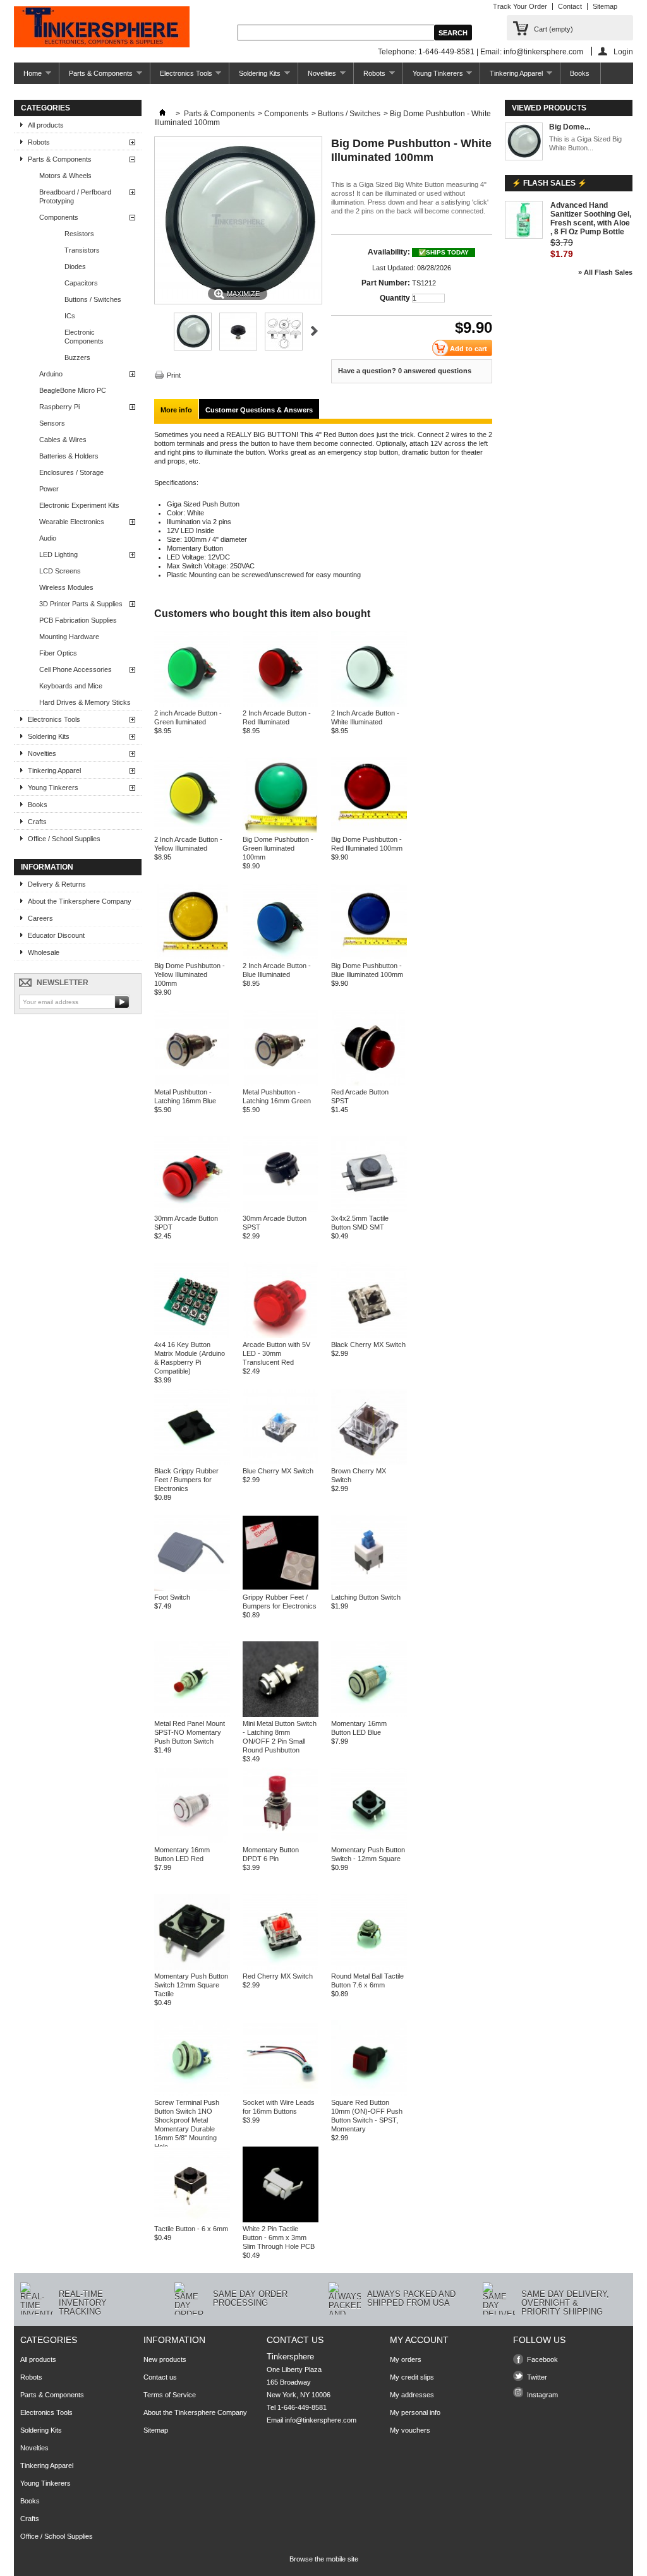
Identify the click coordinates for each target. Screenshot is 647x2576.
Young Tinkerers (433, 77)
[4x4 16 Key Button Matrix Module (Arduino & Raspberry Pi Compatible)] (192, 1336)
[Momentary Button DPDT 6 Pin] (281, 1841)
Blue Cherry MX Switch (278, 1471)
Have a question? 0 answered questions (405, 371)
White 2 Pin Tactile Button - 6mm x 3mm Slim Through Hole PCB (279, 2238)
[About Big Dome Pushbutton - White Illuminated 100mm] (524, 142)
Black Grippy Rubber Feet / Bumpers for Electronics (186, 1480)
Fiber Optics (58, 653)
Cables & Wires (63, 440)
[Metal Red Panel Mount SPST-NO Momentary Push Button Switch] (192, 1715)
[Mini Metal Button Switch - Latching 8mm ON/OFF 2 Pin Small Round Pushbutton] (281, 1715)
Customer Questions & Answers (259, 410)
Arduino (51, 374)
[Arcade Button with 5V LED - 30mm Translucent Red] (281, 1336)
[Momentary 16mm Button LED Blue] (369, 1715)
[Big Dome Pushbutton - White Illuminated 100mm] (193, 348)
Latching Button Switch (366, 1597)
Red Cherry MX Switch (278, 1976)
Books (580, 73)
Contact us (160, 2377)
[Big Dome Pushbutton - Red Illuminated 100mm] (369, 830)
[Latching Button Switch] (369, 1588)
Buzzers (77, 357)
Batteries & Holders (69, 456)
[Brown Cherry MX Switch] (369, 1462)
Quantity (395, 298)
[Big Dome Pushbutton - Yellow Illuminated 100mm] (192, 957)
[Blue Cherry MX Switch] (281, 1462)
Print (174, 375)
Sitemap (605, 6)
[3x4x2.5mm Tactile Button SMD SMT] (369, 1209)
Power (49, 489)
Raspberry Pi (59, 407)
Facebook (542, 2359)
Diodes (75, 267)
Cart (553, 29)
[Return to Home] (162, 114)
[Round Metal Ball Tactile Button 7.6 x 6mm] (369, 1967)
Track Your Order (520, 6)
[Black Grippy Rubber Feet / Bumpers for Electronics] (192, 1462)
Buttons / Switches (93, 299)
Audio (48, 538)
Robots (370, 77)
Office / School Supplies (64, 839)
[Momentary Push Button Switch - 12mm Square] (369, 1841)
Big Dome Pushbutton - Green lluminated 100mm (278, 848)
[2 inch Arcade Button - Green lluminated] (192, 704)
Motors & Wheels (65, 176)
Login (623, 51)
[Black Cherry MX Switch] (369, 1336)
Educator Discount (56, 935)
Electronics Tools (181, 77)
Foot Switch (172, 1597)
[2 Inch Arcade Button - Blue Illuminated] (281, 957)
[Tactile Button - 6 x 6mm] (192, 2220)
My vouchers (410, 2430)
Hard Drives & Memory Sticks (85, 702)
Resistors (79, 234)
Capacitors (81, 283)
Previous (160, 331)
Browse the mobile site (324, 2559)
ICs (70, 316)
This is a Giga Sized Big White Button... (585, 143)
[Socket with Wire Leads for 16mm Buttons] (281, 2094)
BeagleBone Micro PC (73, 390)
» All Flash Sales (605, 272)
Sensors (52, 423)
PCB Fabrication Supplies (78, 620)
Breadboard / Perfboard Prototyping (75, 196)
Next (314, 331)
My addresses (412, 2395)
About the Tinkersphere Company (80, 901)
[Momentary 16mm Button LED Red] (192, 1841)
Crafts (37, 822)
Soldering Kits (255, 77)
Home (28, 77)
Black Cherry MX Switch (368, 1345)
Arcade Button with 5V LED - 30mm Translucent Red (276, 1353)
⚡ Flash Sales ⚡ (549, 183)
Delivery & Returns (57, 884)
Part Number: (386, 283)
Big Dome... (570, 127)
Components (59, 217)
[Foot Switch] (192, 1588)
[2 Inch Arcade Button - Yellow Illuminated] (192, 830)
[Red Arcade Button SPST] (369, 1083)
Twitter (537, 2377)
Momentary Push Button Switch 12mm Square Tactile (191, 1985)
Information (47, 867)
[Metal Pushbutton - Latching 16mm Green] (281, 1083)
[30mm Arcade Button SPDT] (192, 1209)
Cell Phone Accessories (76, 669)
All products (46, 125)
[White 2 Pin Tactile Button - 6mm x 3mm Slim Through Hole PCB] (281, 2220)
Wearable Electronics (72, 522)
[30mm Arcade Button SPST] (281, 1209)
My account (419, 2340)
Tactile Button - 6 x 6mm (191, 2229)
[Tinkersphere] (102, 28)
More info (176, 410)
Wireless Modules (66, 587)
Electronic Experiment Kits (79, 505)
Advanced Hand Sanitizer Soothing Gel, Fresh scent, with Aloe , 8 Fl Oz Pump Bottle (591, 219)
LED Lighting (58, 554)
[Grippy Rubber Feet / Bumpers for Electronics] (281, 1588)
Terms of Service (170, 2395)
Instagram (542, 2395)
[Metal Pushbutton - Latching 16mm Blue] (192, 1083)
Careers (40, 918)
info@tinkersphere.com (321, 2420)
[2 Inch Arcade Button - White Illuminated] (369, 704)
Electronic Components (84, 337)
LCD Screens (60, 571)
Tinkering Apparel (511, 77)
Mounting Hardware (69, 637)
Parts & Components (96, 77)
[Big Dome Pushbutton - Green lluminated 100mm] (281, 830)
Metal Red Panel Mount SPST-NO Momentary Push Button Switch (190, 1732)
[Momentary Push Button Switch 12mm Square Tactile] (192, 1967)
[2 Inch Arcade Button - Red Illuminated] (281, 704)
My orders (406, 2359)
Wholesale (44, 952)
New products (165, 2359)
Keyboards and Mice (71, 686)
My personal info (415, 2412)
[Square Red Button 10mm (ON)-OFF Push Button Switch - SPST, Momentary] (369, 2094)
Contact (570, 6)
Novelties (317, 77)
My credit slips (412, 2377)
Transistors (82, 250)
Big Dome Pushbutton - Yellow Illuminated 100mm (190, 974)
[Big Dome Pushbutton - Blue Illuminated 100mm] (369, 957)
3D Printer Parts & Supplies (81, 604)
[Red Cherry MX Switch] (281, 1967)
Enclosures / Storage (71, 472)
